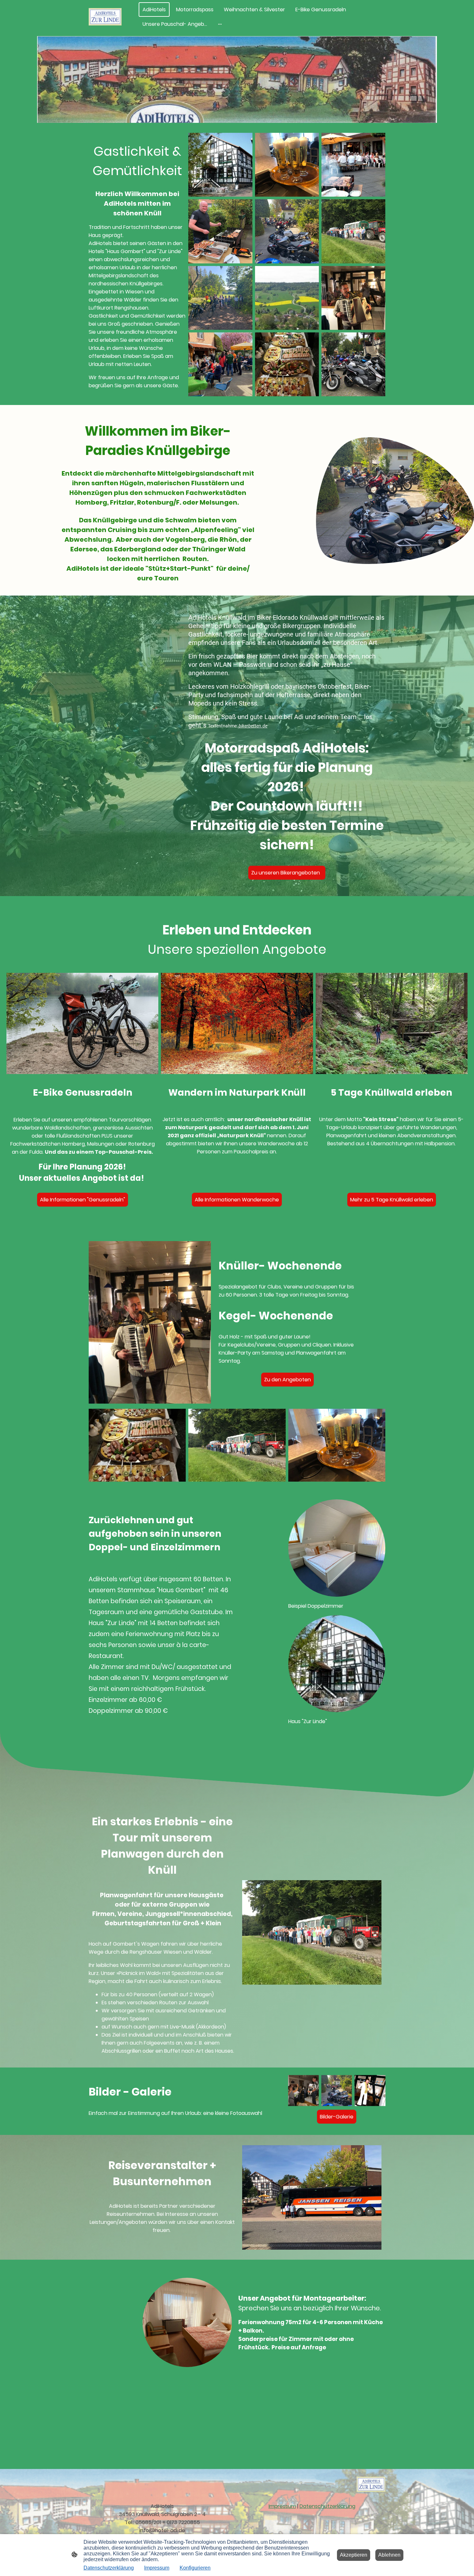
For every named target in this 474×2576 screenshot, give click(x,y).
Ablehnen (389, 2555)
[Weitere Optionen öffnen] (220, 24)
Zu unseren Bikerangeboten (287, 873)
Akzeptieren (354, 2555)
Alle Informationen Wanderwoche (237, 1200)
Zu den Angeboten (287, 1380)
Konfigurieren (195, 2568)
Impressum (282, 2506)
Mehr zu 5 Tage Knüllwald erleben (392, 1200)
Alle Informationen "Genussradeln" (83, 1200)
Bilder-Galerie (337, 2117)
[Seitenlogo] (105, 17)
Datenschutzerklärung (327, 2506)
